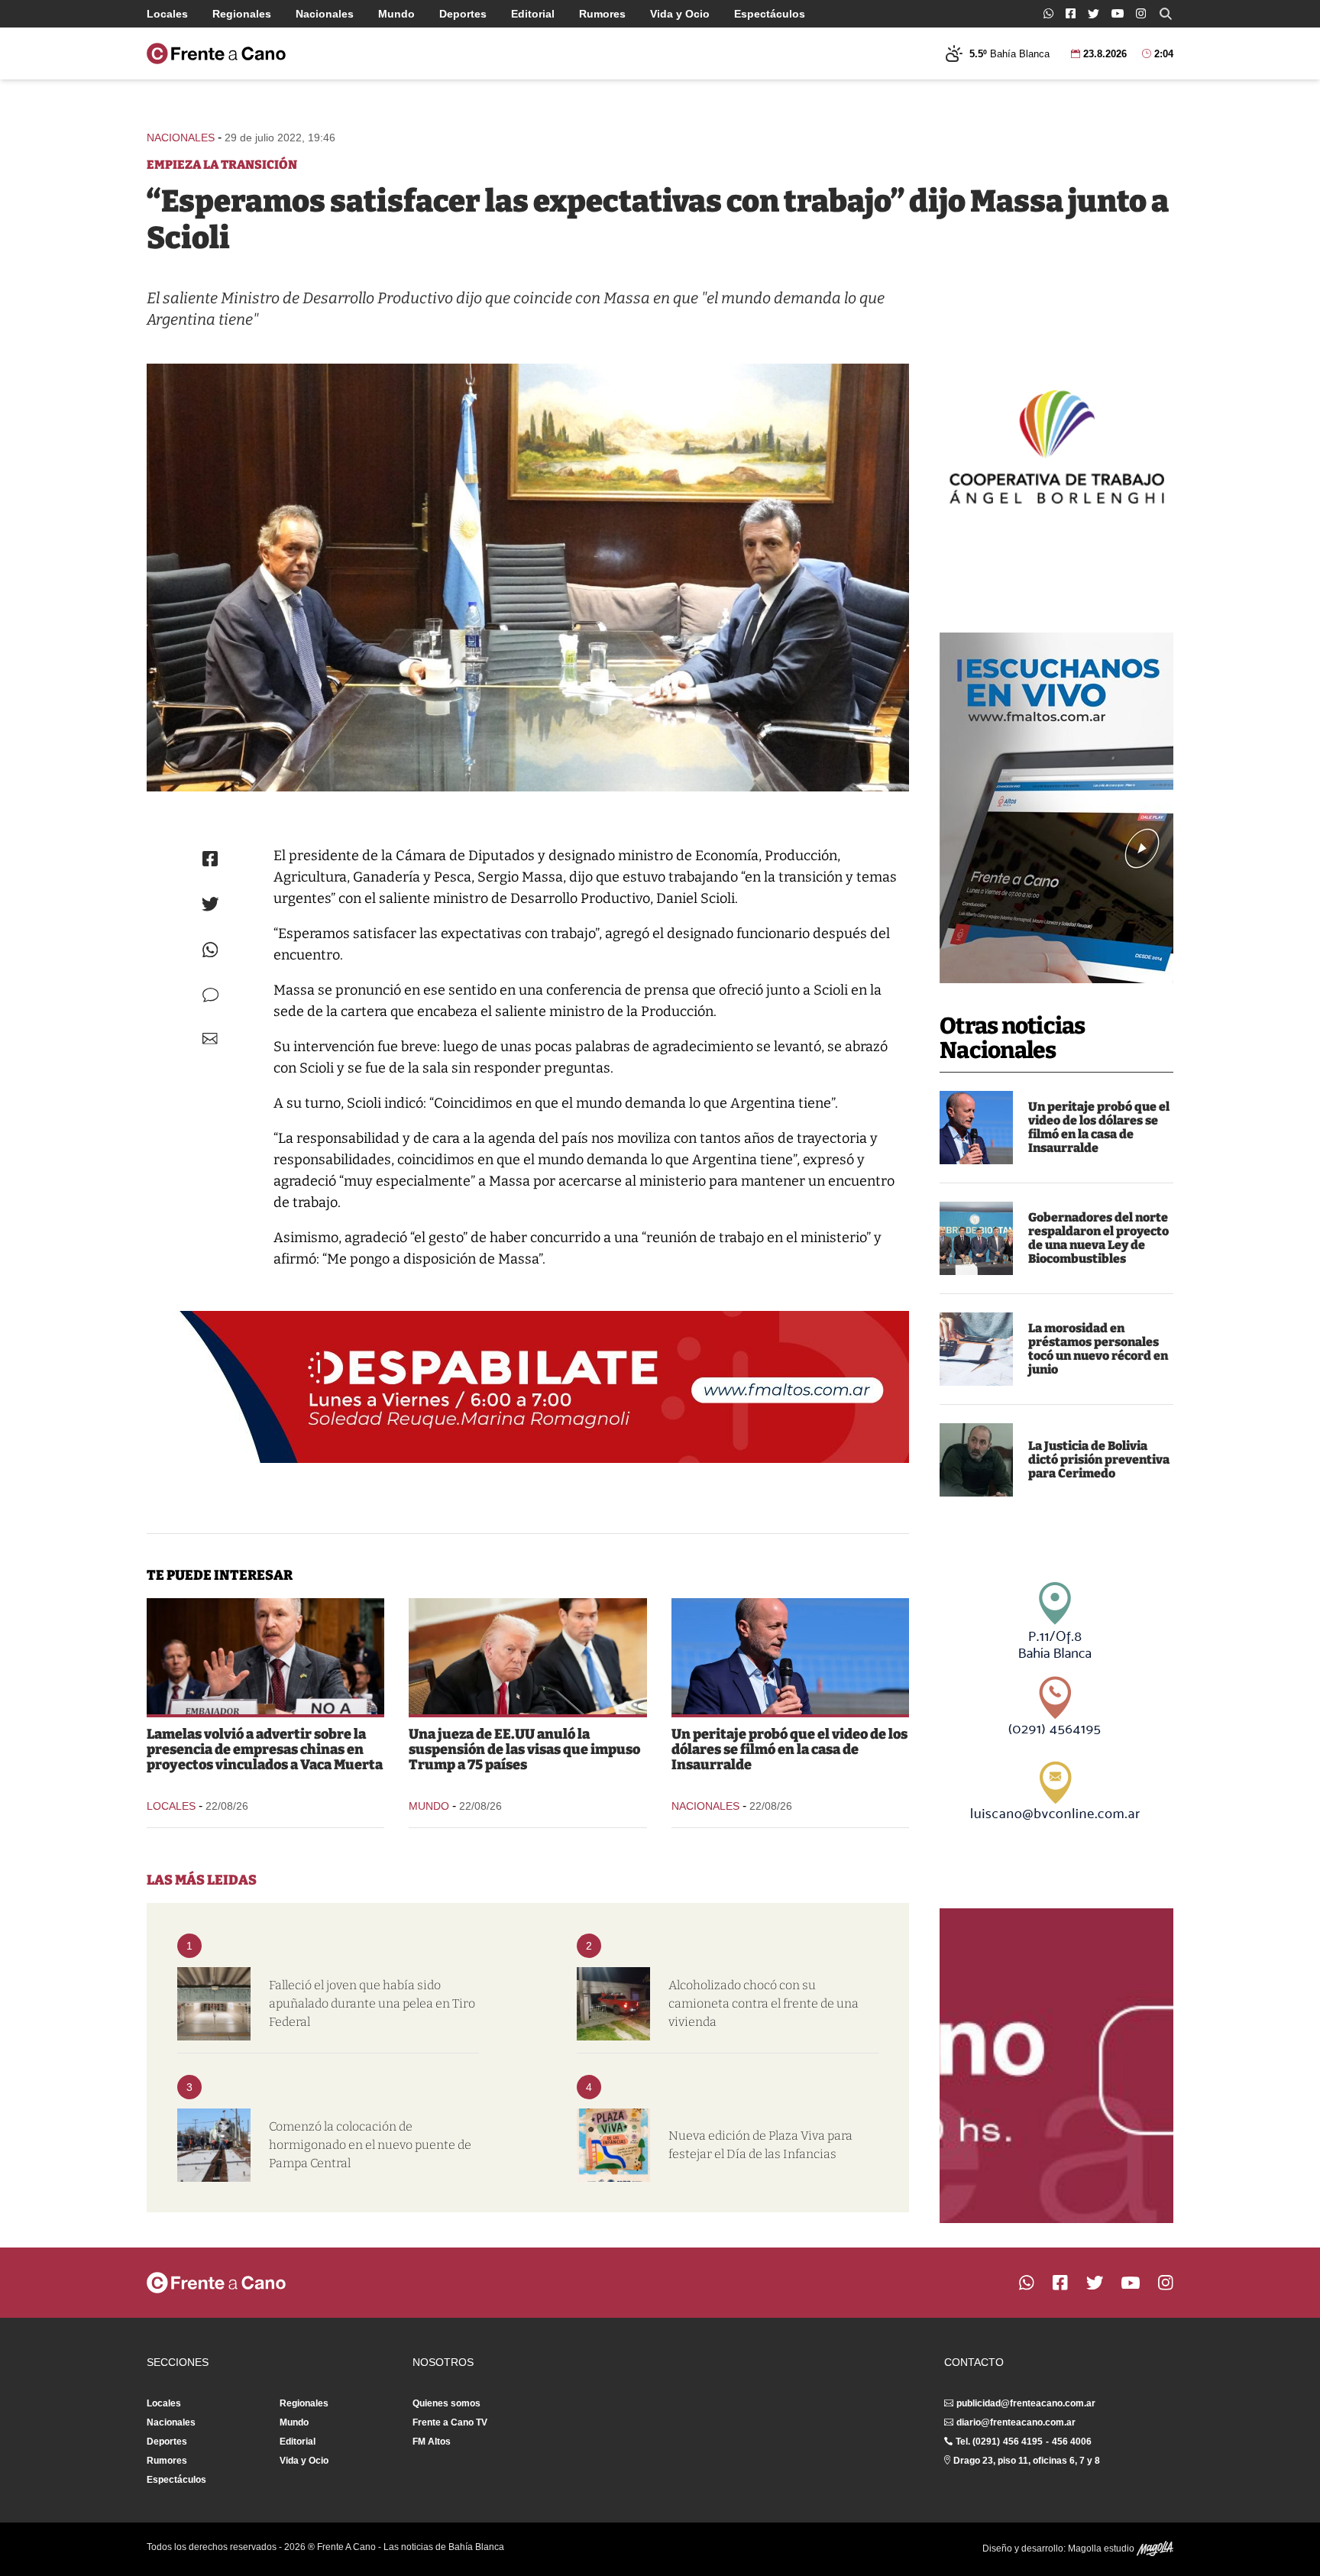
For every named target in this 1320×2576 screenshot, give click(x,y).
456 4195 (1023, 2442)
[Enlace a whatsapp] (1048, 13)
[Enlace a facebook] (1071, 13)
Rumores (602, 14)
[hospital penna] (214, 2004)
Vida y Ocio (680, 14)
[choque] (613, 2004)
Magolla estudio (1102, 2548)
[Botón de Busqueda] (1166, 14)
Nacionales (325, 14)
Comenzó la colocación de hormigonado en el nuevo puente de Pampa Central (370, 2145)
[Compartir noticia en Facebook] (210, 859)
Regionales (242, 14)
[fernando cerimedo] (976, 1460)
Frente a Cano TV (450, 2422)
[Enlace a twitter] (1094, 14)
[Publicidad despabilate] (528, 1387)
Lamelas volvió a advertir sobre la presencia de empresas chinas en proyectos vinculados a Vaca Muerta (265, 1749)
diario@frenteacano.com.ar (1016, 2422)
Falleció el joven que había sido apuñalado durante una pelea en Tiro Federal (372, 2003)
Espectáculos (770, 14)
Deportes (463, 14)
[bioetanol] (976, 1238)
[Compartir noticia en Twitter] (210, 904)
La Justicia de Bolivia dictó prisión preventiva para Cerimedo (1099, 1460)
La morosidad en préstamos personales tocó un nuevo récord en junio (1098, 1349)
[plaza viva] (613, 2145)
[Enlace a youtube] (1118, 13)
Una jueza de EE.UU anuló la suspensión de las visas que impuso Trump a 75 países (524, 1749)
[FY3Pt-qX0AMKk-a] (528, 578)
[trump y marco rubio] (527, 1656)
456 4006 (1072, 2442)
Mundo (396, 14)
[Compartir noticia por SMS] (210, 995)
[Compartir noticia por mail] (210, 1039)
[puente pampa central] (214, 2145)
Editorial (533, 14)
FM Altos (432, 2442)
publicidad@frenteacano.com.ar (1026, 2403)
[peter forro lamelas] (265, 1656)
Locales (167, 14)
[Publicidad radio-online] (1056, 808)
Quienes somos (446, 2403)
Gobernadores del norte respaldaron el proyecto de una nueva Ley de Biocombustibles (1098, 1238)
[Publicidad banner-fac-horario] (1056, 2066)
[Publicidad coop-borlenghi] (1056, 445)
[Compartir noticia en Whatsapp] (210, 950)
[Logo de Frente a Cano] (216, 53)
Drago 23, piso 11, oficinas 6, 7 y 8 (1027, 2461)
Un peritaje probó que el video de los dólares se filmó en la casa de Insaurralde (1099, 1127)
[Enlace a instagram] (1141, 13)
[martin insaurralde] (976, 1128)
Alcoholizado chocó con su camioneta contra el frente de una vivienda (764, 2003)
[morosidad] (976, 1349)
